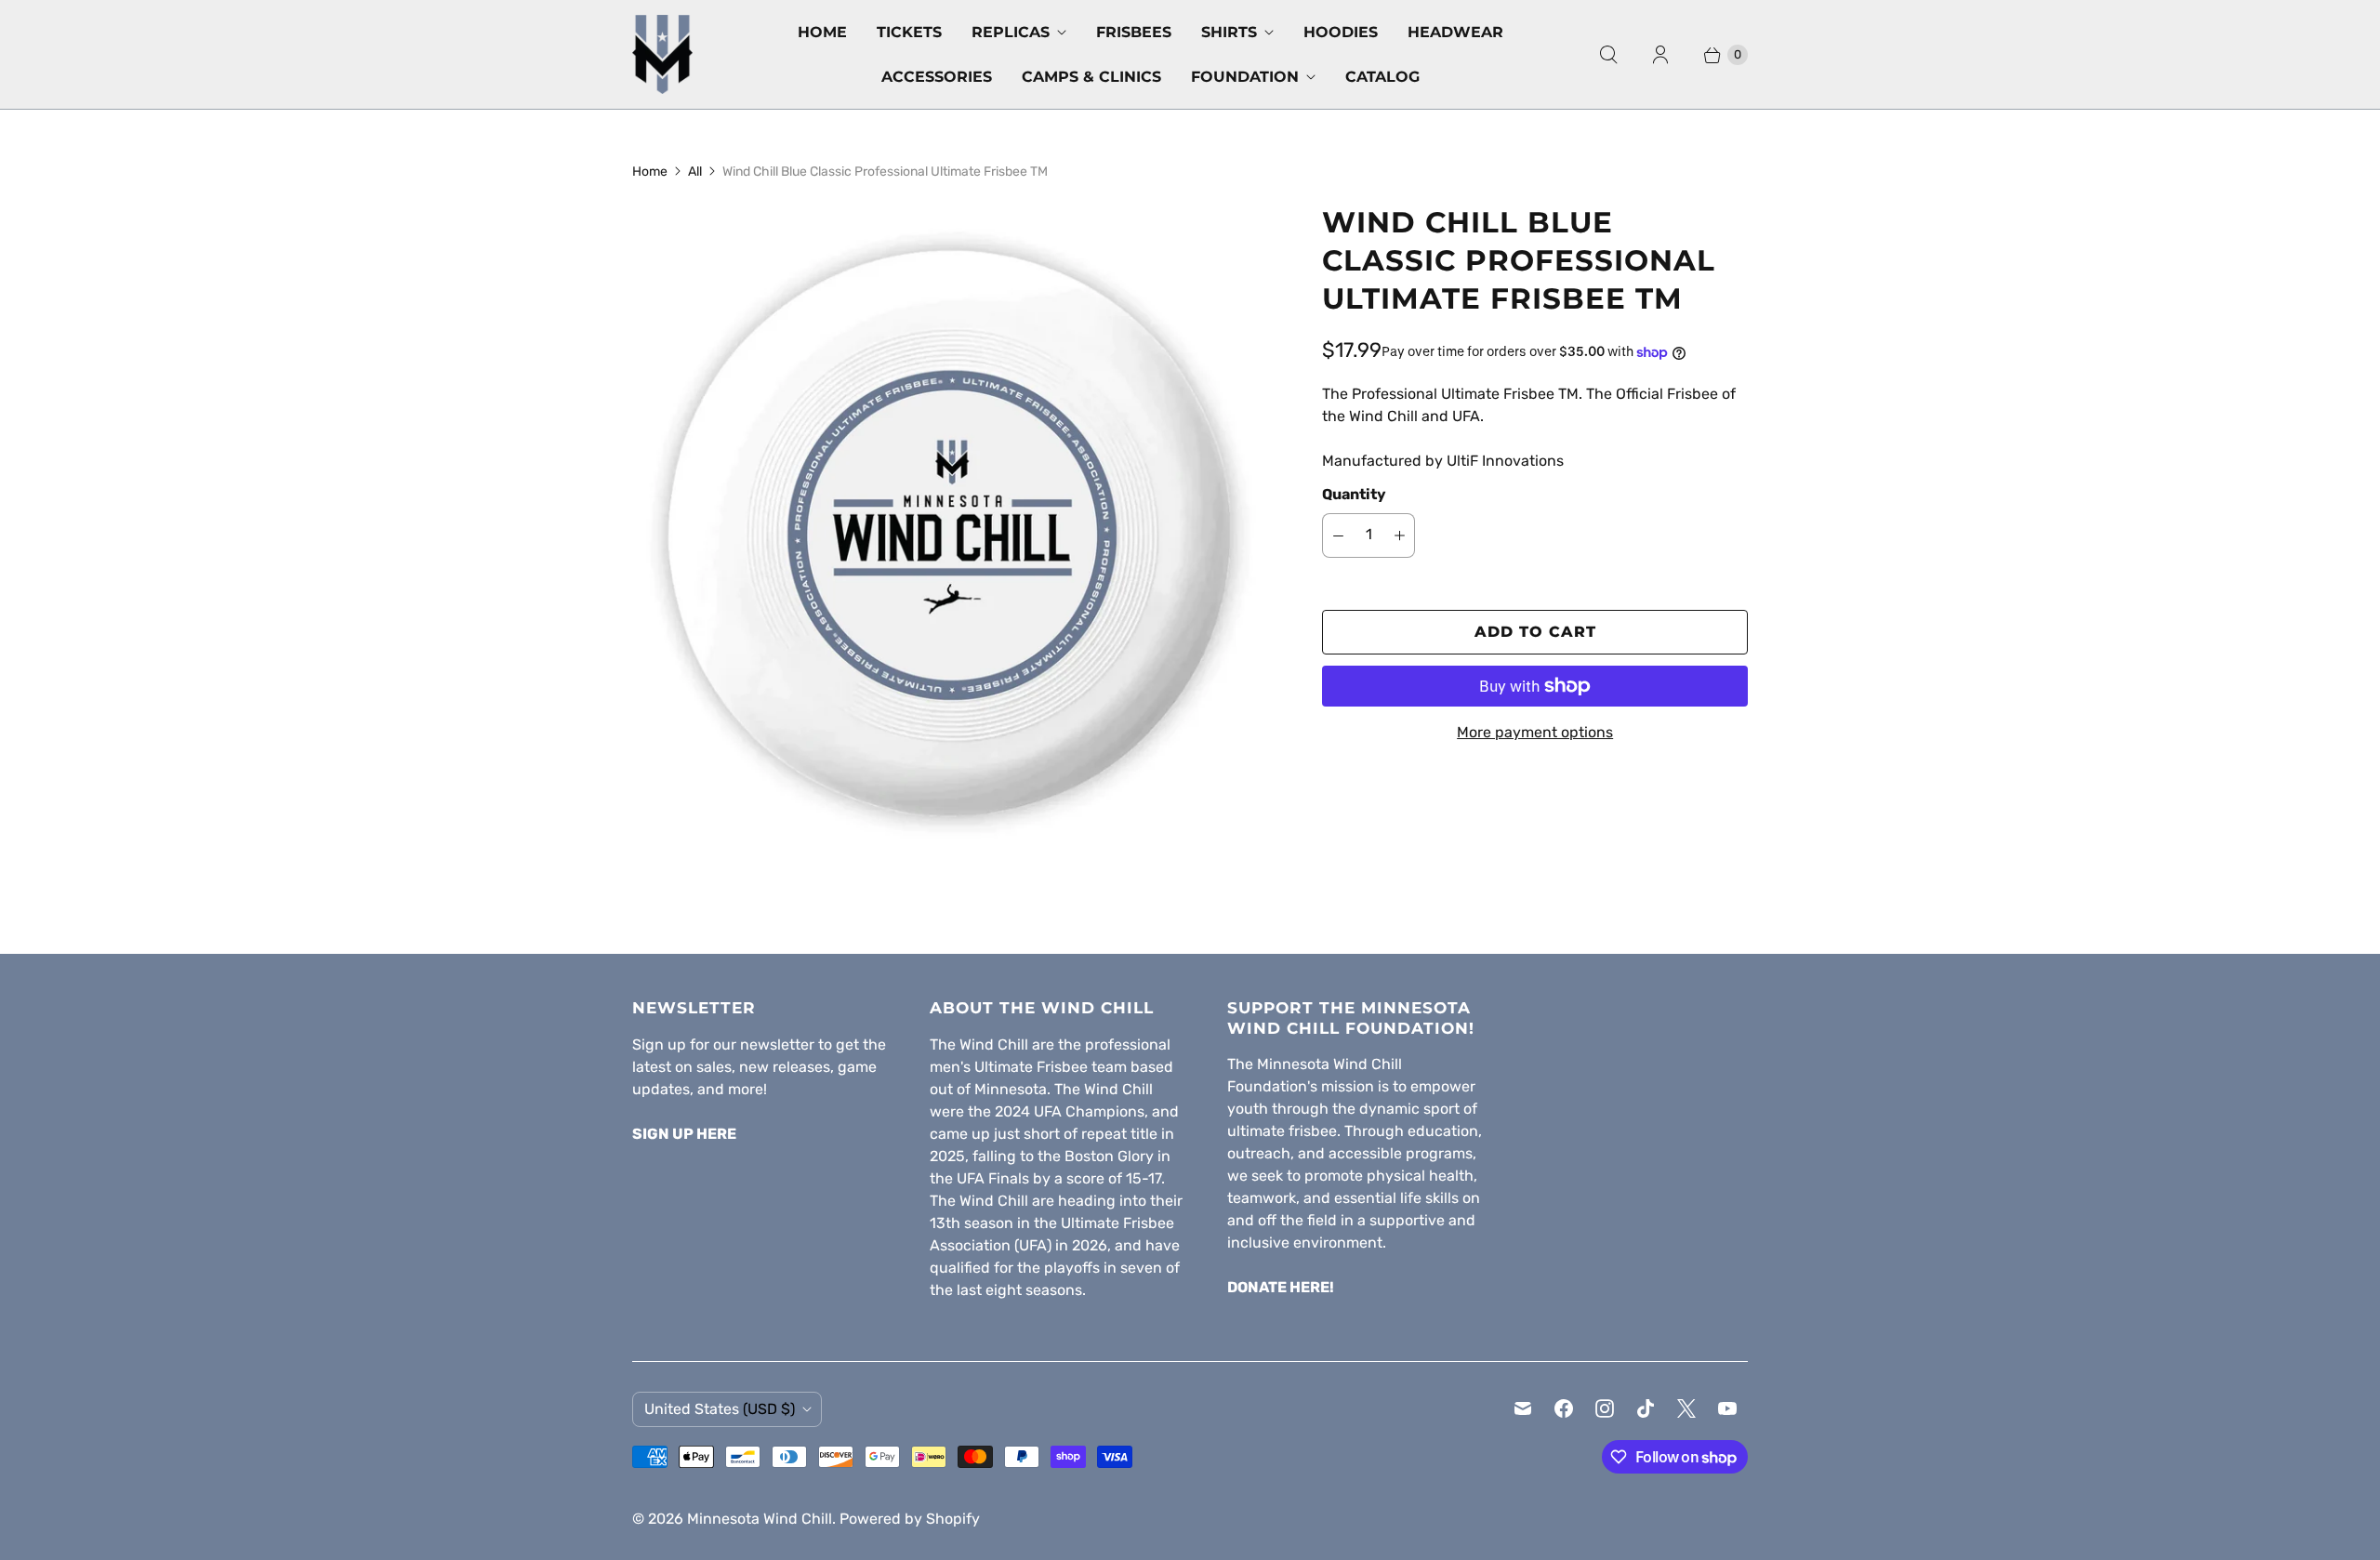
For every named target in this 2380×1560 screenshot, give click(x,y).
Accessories (937, 77)
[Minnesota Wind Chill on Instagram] (1605, 1408)
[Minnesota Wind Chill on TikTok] (1646, 1408)
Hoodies (1341, 32)
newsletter (777, 1044)
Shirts (1229, 32)
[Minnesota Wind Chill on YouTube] (1727, 1408)
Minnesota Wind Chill (760, 1519)
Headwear (1455, 32)
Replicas (1011, 32)
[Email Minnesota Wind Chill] (1523, 1408)
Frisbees (1134, 32)
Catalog (1382, 77)
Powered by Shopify (910, 1519)
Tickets (909, 32)
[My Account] (1660, 55)
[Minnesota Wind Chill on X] (1686, 1408)
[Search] (1608, 55)
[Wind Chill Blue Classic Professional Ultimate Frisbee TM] (951, 522)
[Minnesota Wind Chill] (662, 54)
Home (822, 32)
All (695, 172)
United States (720, 1409)
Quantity (1354, 494)
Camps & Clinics (1091, 77)
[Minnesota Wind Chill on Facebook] (1564, 1408)
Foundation (1245, 77)
